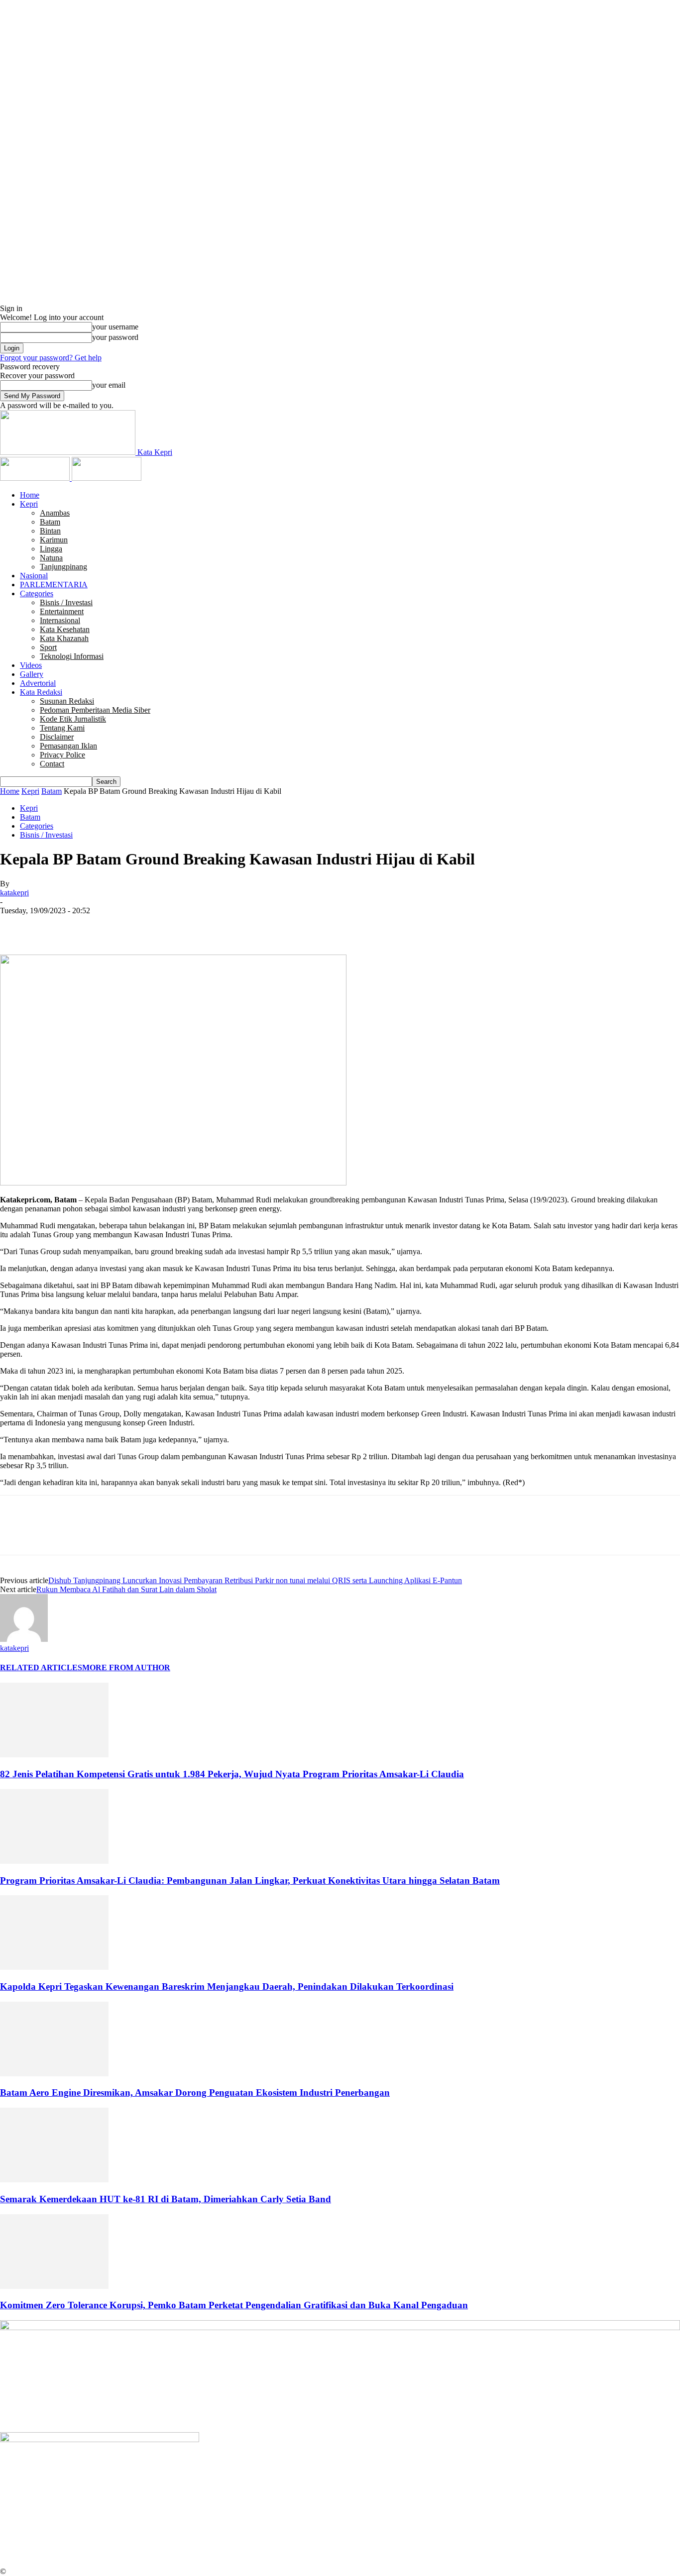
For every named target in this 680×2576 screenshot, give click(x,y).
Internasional (60, 620)
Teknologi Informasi (72, 656)
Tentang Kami (62, 728)
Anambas (55, 513)
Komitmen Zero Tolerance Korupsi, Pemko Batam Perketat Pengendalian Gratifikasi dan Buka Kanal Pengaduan (234, 2305)
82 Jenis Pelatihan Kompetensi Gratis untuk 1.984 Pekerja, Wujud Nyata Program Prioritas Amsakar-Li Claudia (232, 1774)
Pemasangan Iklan (68, 746)
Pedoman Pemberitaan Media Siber (95, 710)
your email (109, 385)
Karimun (54, 540)
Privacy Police (62, 755)
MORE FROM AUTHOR (126, 1667)
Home (30, 495)
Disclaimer (57, 737)
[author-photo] (24, 1639)
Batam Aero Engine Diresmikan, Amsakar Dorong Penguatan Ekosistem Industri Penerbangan (195, 2093)
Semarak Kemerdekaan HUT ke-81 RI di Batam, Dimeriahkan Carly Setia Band (166, 2199)
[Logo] (36, 478)
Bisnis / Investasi (66, 602)
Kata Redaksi (41, 692)
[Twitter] (52, 926)
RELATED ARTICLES (41, 1667)
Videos (31, 665)
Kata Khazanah (64, 638)
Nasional (34, 576)
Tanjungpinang (63, 567)
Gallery (32, 674)
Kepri (29, 504)
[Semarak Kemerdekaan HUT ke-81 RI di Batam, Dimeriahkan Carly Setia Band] (54, 2180)
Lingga (51, 549)
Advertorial (38, 683)
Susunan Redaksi (67, 701)
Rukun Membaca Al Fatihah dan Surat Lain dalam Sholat (126, 1589)
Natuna (51, 558)
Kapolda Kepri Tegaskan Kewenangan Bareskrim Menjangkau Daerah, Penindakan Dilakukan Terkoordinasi (227, 1986)
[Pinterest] (88, 926)
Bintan (50, 531)
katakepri (14, 893)
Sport (48, 647)
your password (115, 337)
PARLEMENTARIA (54, 585)
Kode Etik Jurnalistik (73, 719)
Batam (50, 522)
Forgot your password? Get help (51, 358)
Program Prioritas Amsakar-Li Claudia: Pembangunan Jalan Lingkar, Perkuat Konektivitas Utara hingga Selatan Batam (250, 1880)
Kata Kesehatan (65, 629)
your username (115, 327)
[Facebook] (16, 926)
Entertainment (62, 611)
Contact (52, 764)
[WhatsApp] (124, 926)
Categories (37, 593)
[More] (160, 926)
